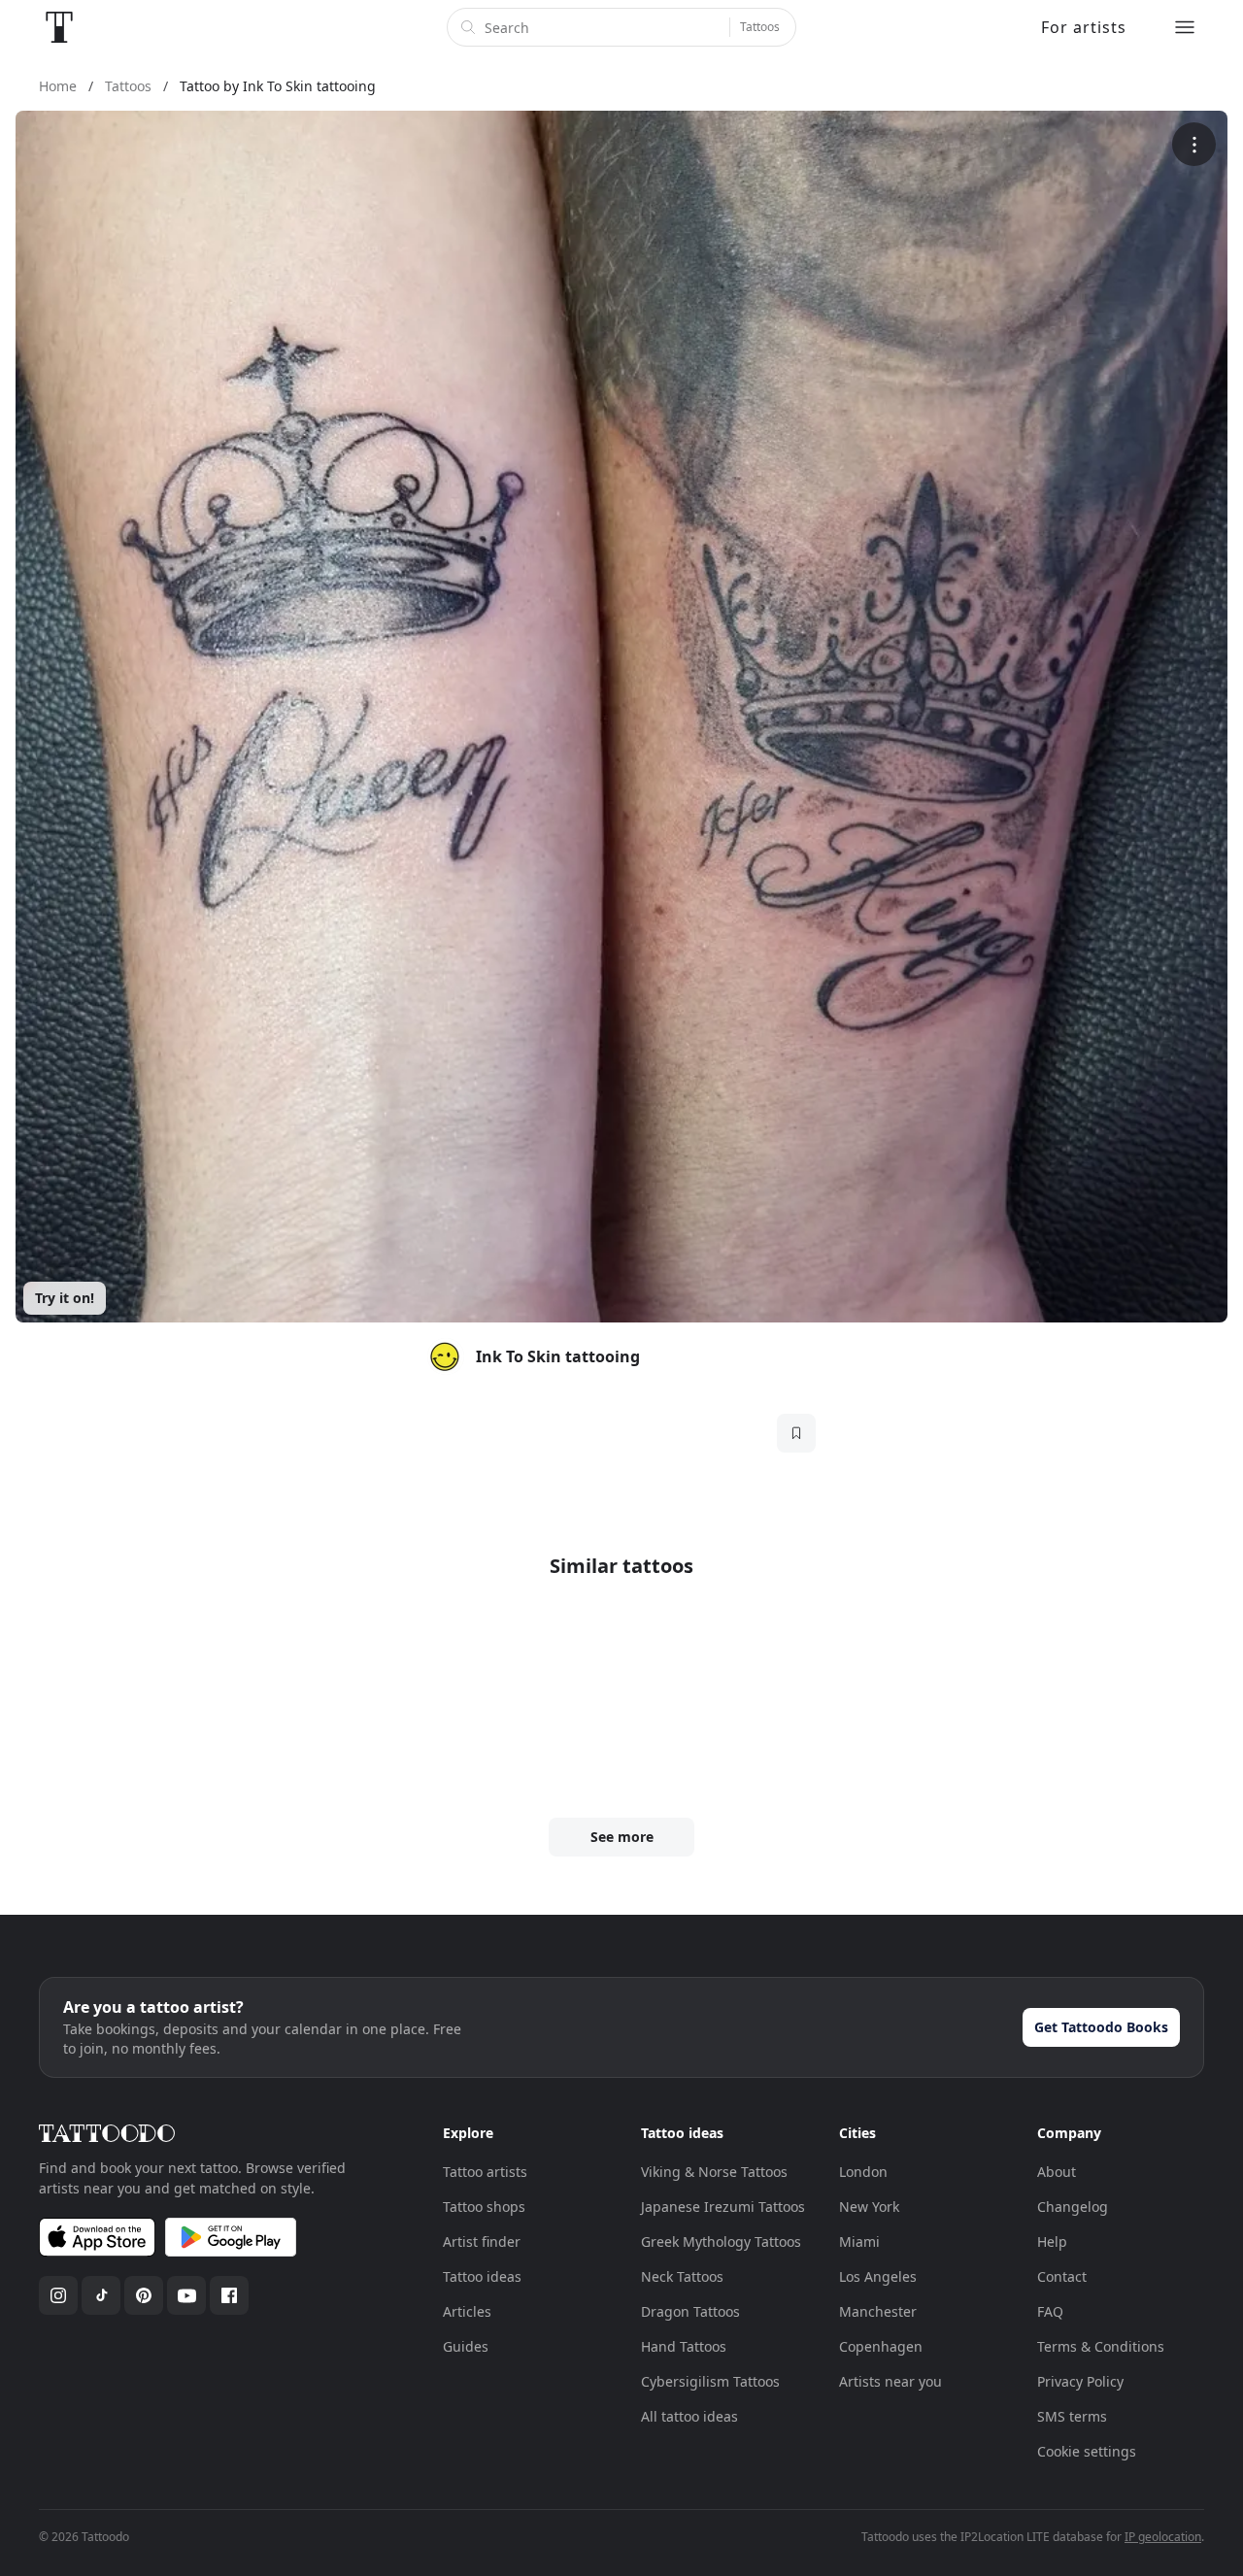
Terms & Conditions (1101, 2346)
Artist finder (482, 2241)
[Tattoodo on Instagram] (58, 2295)
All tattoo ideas (689, 2416)
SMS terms (1072, 2416)
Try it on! (65, 1298)
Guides (466, 2346)
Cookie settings (1087, 2451)
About (1057, 2172)
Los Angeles (878, 2276)
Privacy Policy (1080, 2381)
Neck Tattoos (682, 2276)
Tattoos (760, 27)
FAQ (1050, 2311)
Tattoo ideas (482, 2276)
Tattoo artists (485, 2172)
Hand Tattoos (684, 2346)
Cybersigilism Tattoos (710, 2381)
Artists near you (890, 2381)
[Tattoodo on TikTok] (101, 2295)
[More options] (1194, 144)
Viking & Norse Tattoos (714, 2172)
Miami (859, 2241)
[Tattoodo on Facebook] (229, 2295)
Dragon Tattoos (690, 2311)
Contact (1062, 2276)
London (863, 2172)
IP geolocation (1163, 2537)
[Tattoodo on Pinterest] (144, 2295)
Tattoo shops (484, 2207)
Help (1052, 2241)
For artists (1084, 27)
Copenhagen (881, 2346)
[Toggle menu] (1185, 27)
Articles (467, 2311)
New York (869, 2207)
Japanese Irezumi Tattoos (723, 2207)
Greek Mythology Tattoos (721, 2241)
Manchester (878, 2311)
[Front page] (59, 27)
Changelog (1073, 2207)
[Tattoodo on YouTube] (186, 2295)
